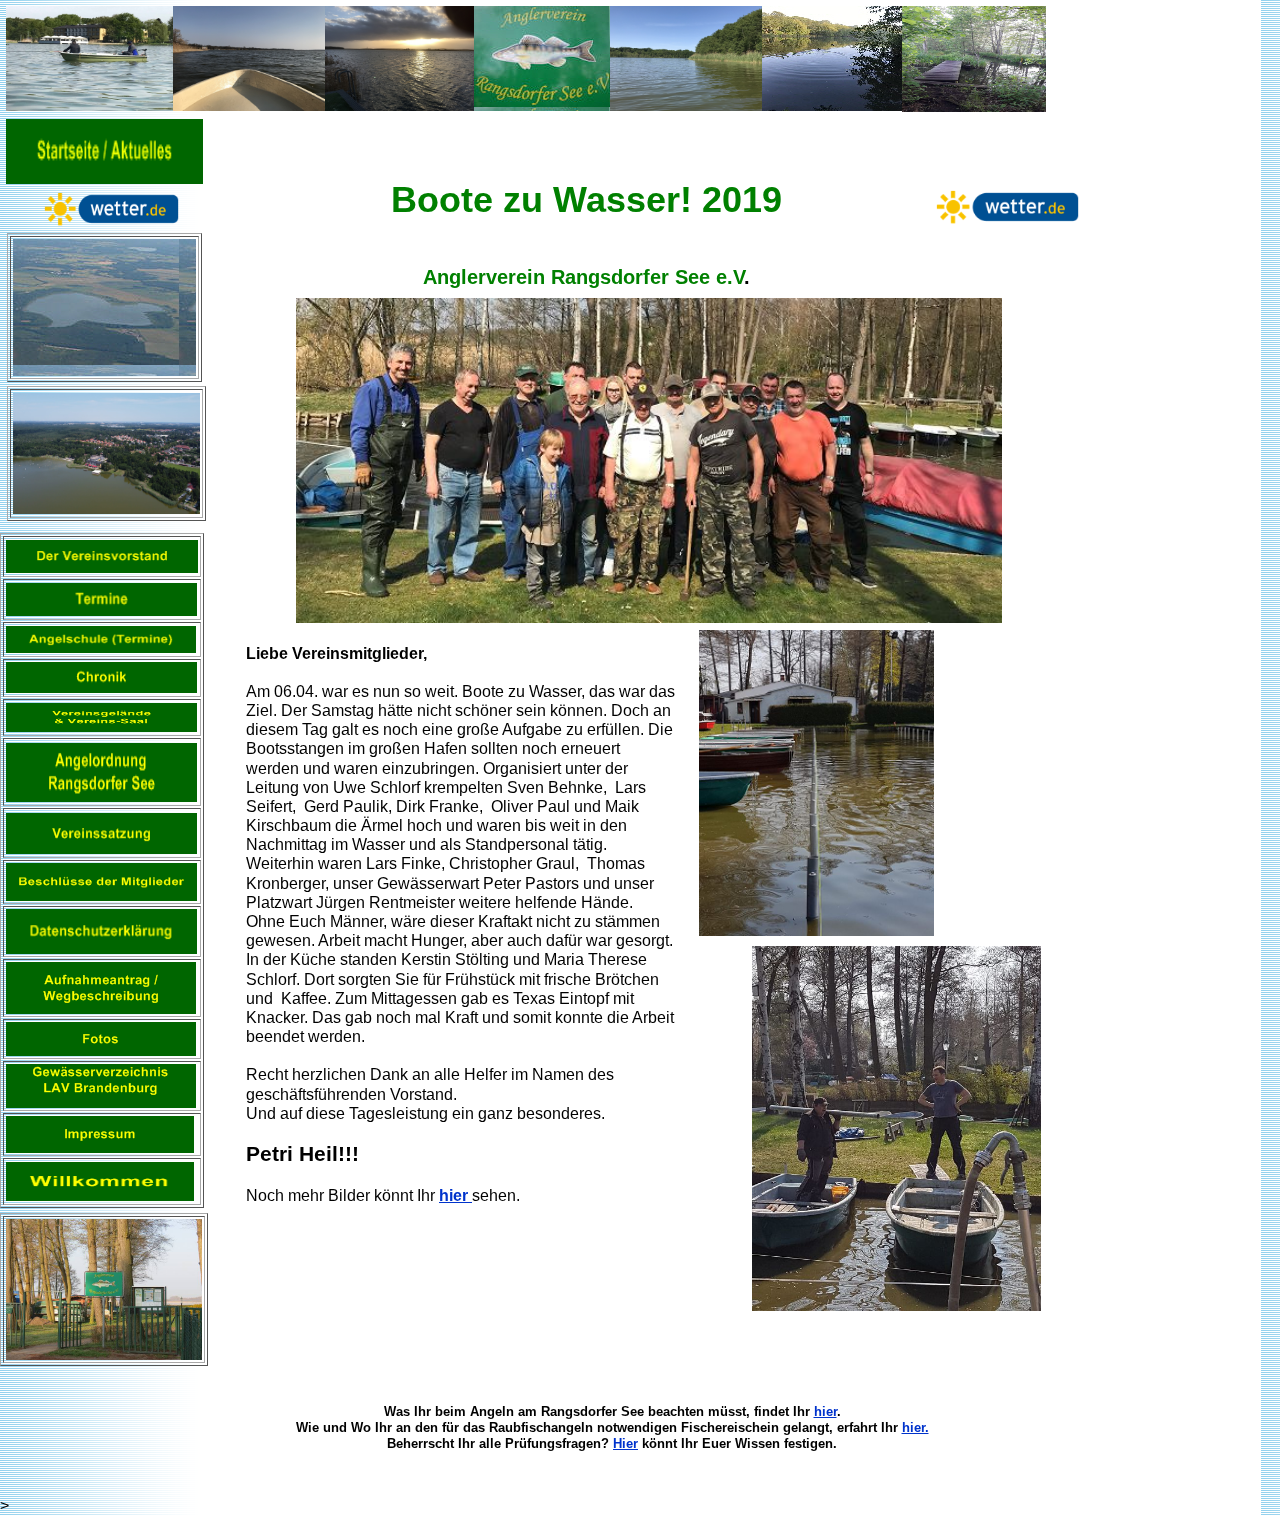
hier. (915, 1427)
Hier (625, 1443)
